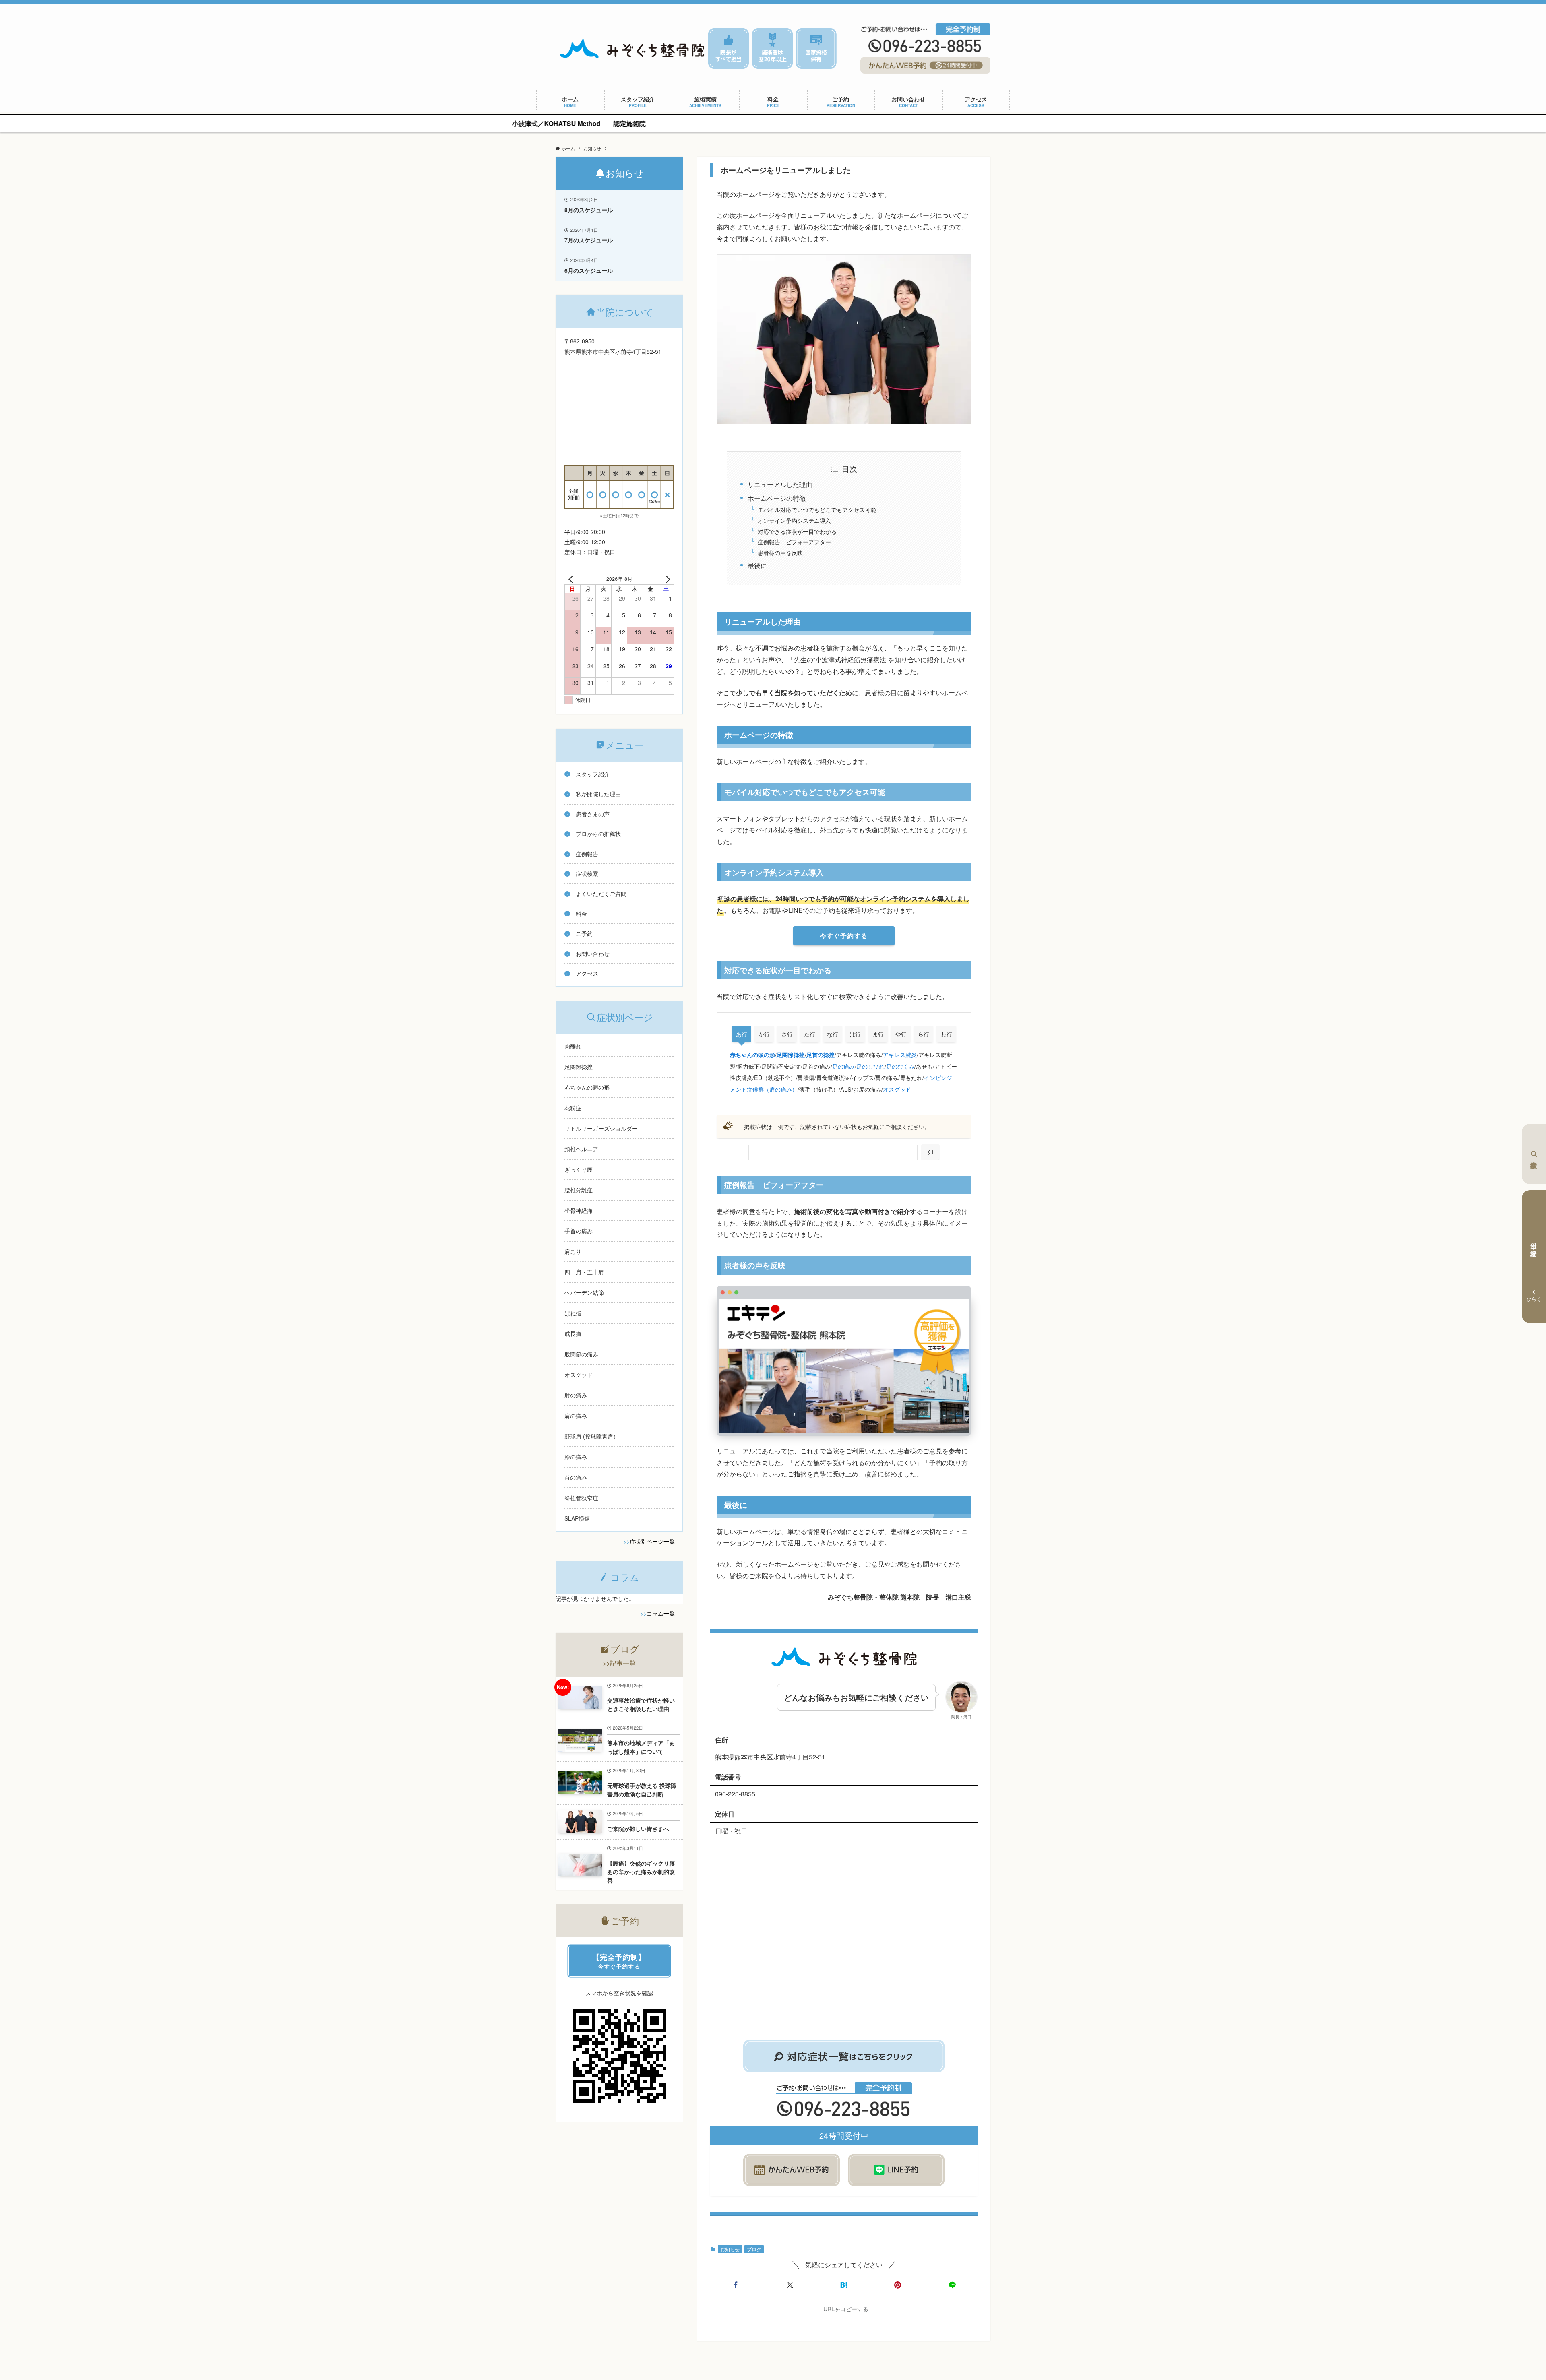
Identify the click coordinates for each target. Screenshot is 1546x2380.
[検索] (930, 1153)
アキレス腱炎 (900, 1054)
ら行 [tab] (924, 1034)
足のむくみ (900, 1066)
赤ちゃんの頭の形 (752, 1055)
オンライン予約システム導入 (794, 520)
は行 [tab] (855, 1034)
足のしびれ (870, 1066)
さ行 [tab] (787, 1034)
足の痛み (843, 1066)
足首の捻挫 (821, 1055)
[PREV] (572, 579)
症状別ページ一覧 (652, 1541)
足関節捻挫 (791, 1055)
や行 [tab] (901, 1034)
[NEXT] (666, 579)
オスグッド (897, 1089)
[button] (736, 2285)
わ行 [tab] (947, 1034)
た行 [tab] (810, 1034)
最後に (757, 565)
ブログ (754, 2249)
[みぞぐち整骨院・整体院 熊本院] (632, 49)
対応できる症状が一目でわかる (797, 531)
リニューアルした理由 (780, 484)
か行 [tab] (764, 1034)
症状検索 (1534, 1154)
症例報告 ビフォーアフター (794, 542)
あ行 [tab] (742, 1034)
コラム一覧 (661, 1613)
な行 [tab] (833, 1034)
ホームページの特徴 (777, 498)
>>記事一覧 (619, 1663)
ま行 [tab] (878, 1034)
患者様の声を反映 (780, 552)
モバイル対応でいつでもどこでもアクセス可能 (817, 509)
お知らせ (730, 2249)
